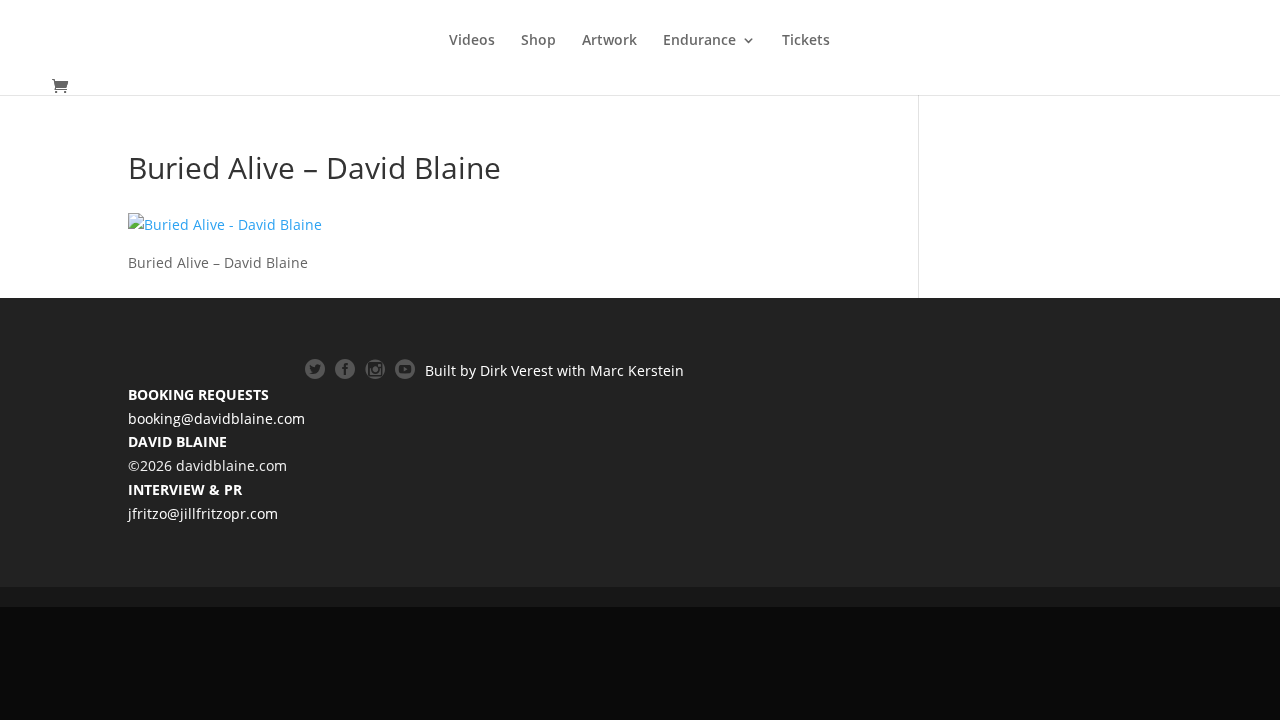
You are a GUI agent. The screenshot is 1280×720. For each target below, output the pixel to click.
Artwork (609, 41)
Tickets (806, 41)
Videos (472, 41)
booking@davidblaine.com (216, 418)
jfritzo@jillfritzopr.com (203, 513)
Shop (538, 41)
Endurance (699, 41)
